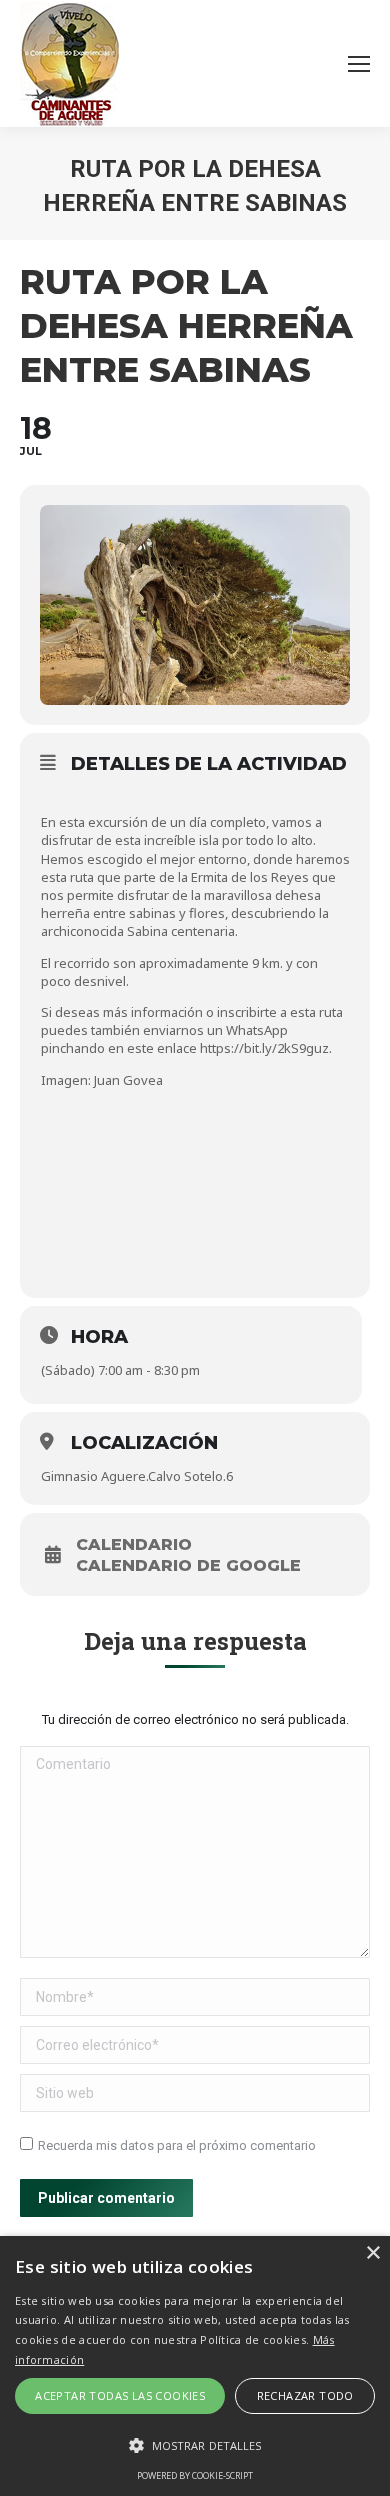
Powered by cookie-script (195, 2475)
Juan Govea (128, 1080)
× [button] (372, 2253)
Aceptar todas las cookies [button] (120, 2395)
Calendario (134, 1545)
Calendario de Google (188, 1566)
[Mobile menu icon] (359, 64)
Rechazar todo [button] (305, 2395)
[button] (195, 2445)
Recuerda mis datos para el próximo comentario (177, 2145)
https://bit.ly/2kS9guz (264, 1048)
